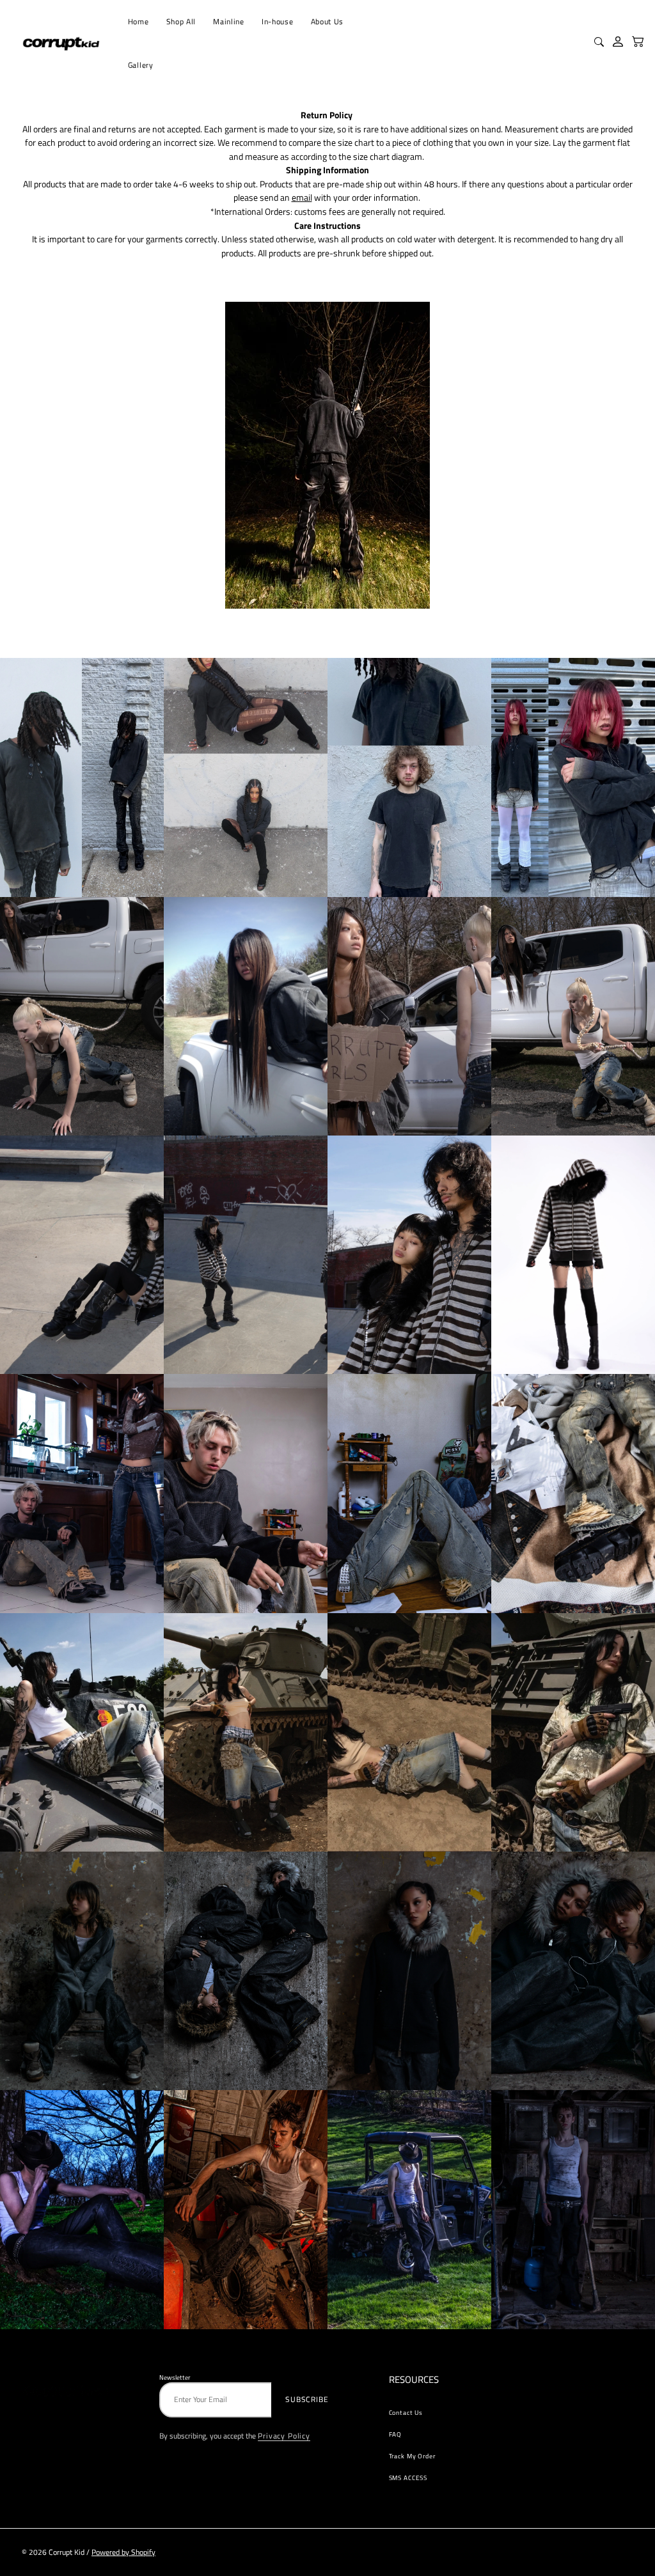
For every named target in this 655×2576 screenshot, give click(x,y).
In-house (277, 22)
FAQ (396, 2434)
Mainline (228, 22)
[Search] (601, 43)
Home (138, 22)
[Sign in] (619, 42)
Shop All (181, 22)
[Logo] (62, 43)
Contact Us (406, 2412)
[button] (638, 42)
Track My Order (412, 2456)
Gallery (141, 65)
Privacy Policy (284, 2436)
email (302, 198)
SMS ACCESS (408, 2478)
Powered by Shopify (123, 2552)
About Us (327, 22)
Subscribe (307, 2400)
